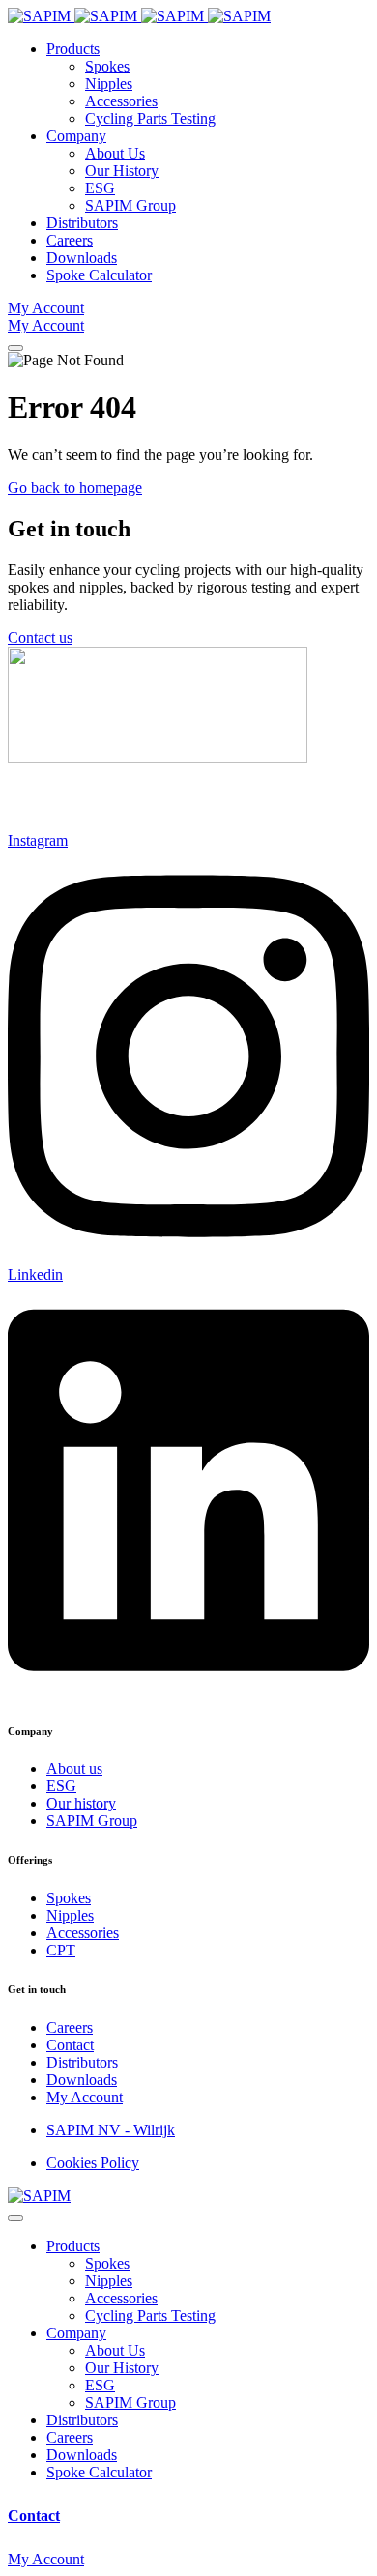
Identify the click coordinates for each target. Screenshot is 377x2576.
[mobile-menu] (15, 348)
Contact (34, 2516)
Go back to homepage (75, 488)
